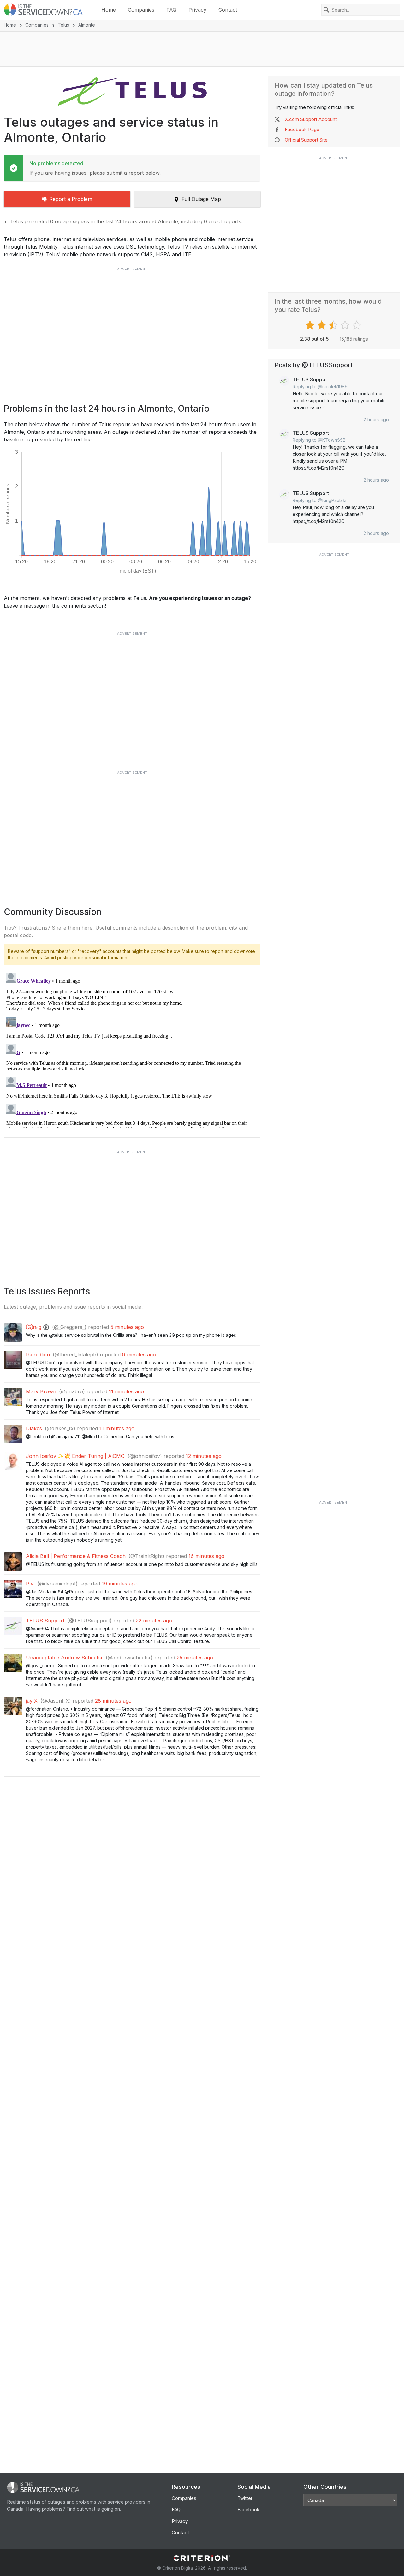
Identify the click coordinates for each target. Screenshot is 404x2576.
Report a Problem (71, 199)
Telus (63, 25)
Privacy (197, 10)
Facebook (248, 2509)
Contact (228, 10)
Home (109, 10)
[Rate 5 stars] (357, 325)
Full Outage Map (201, 199)
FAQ (171, 10)
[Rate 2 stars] (322, 325)
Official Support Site (306, 140)
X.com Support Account (311, 119)
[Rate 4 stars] (346, 325)
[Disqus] (132, 1049)
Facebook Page (302, 129)
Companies (141, 10)
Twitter (245, 2498)
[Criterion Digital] (202, 2558)
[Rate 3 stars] (334, 325)
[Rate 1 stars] (311, 325)
